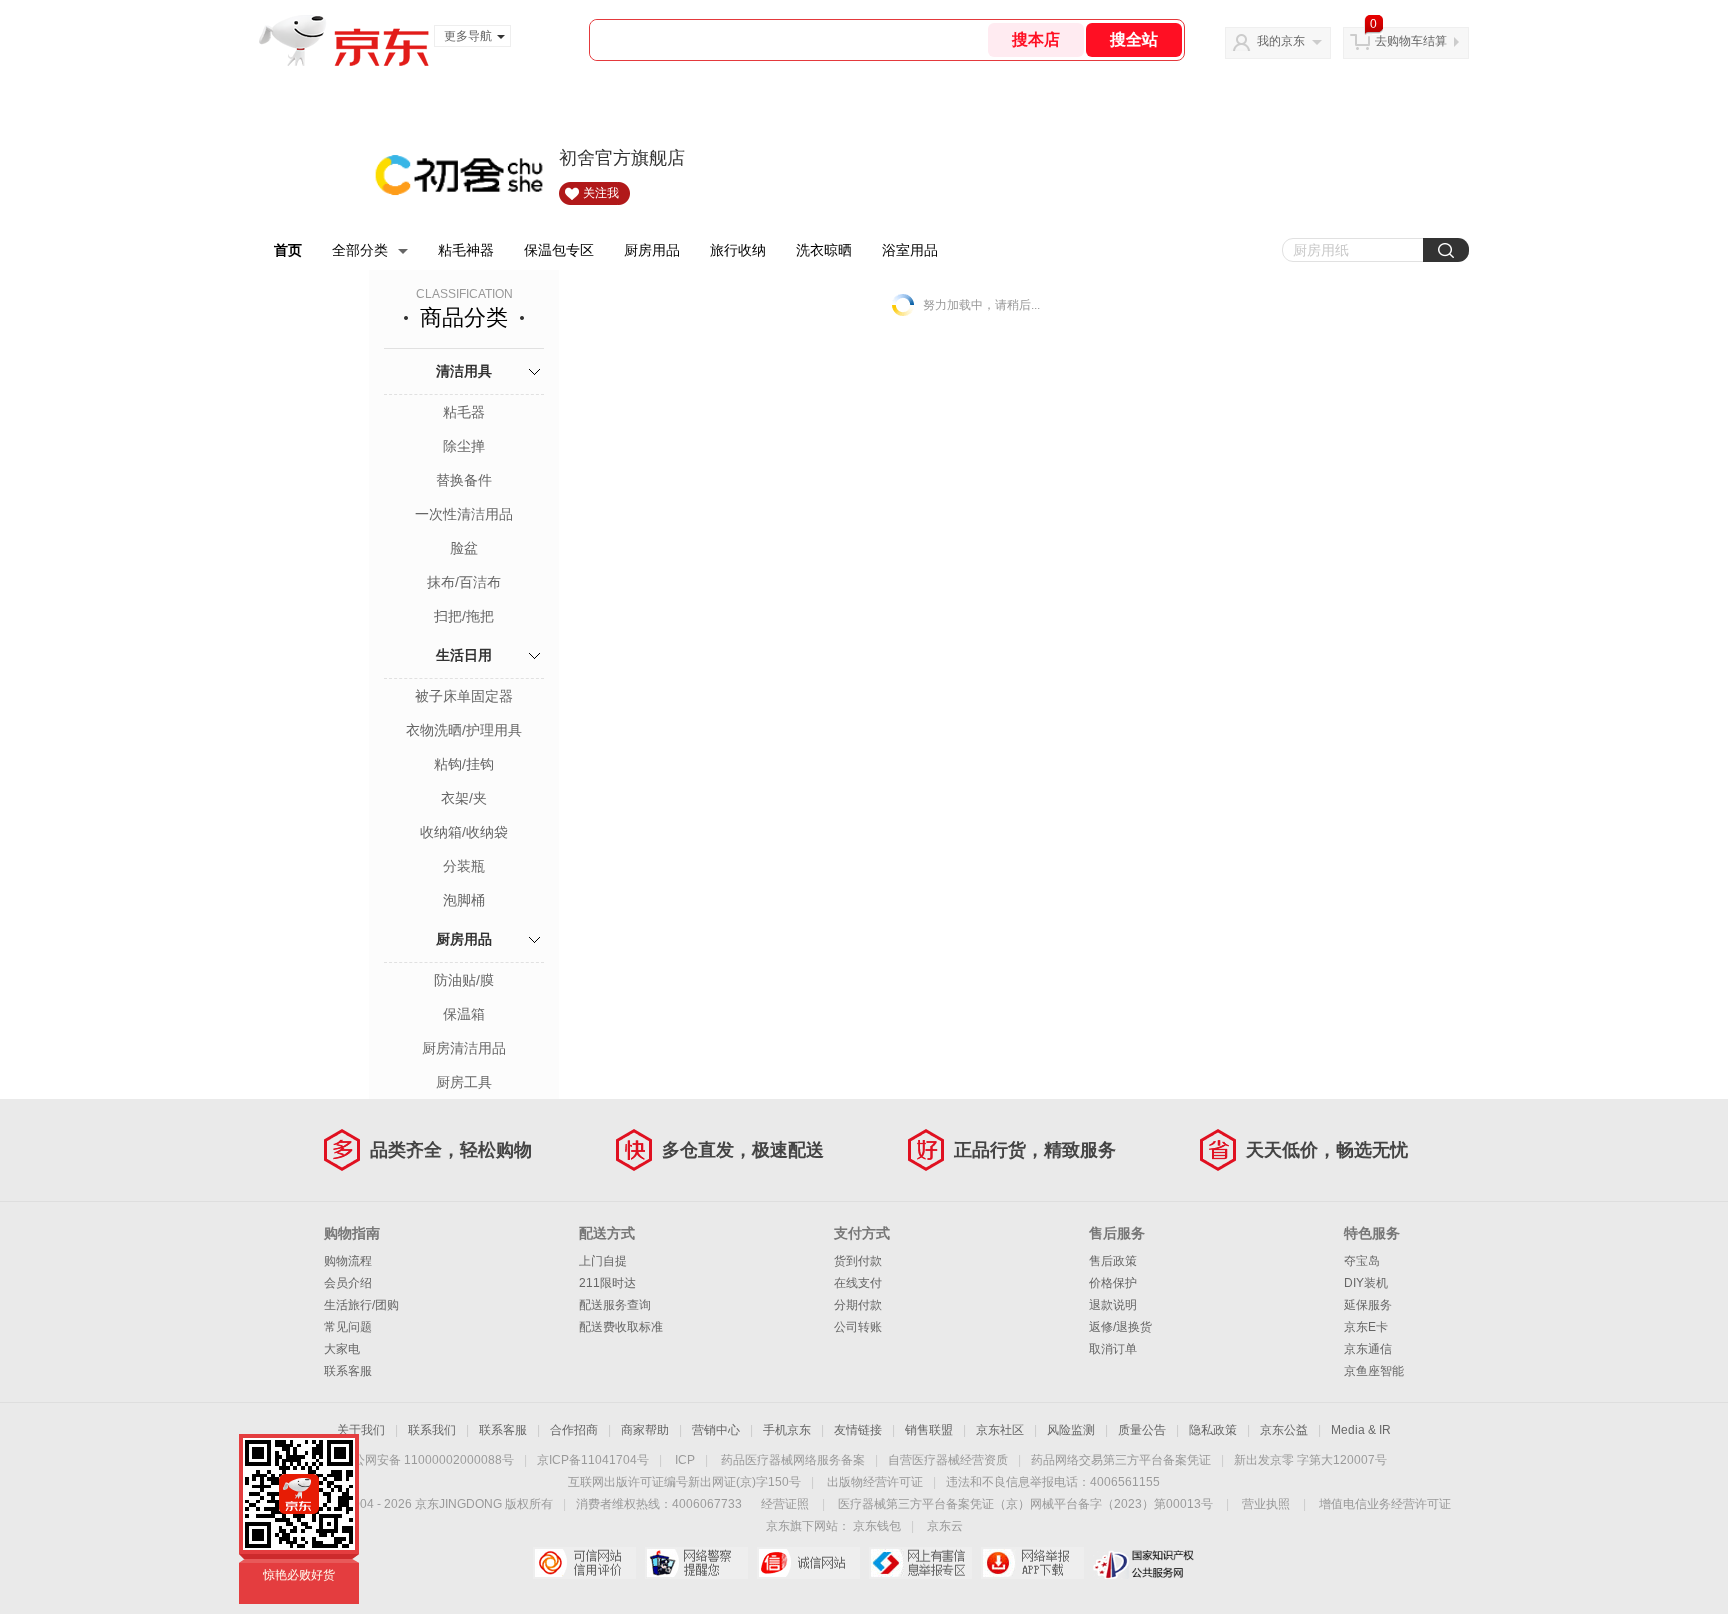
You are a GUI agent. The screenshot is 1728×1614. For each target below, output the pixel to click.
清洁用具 (464, 371)
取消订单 (1113, 1349)
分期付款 (858, 1305)
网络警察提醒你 (696, 1563)
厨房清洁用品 (464, 1048)
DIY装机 (1366, 1283)
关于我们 (361, 1430)
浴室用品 (910, 250)
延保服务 (1368, 1305)
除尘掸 (464, 446)
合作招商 (574, 1430)
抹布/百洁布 (464, 582)
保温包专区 (559, 250)
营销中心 (716, 1430)
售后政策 (1113, 1261)
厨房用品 (652, 250)
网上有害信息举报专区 (920, 1563)
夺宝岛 (1362, 1261)
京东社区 (1000, 1430)
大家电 (342, 1349)
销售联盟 (929, 1430)
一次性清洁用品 (464, 514)
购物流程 (348, 1261)
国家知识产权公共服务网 (1144, 1563)
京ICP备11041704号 (593, 1460)
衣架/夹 (464, 798)
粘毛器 (464, 412)
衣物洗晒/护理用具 (464, 730)
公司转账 (858, 1327)
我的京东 (1281, 41)
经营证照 (785, 1504)
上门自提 (603, 1261)
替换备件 (464, 480)
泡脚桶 (464, 900)
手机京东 (787, 1430)
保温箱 (464, 1014)
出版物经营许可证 (875, 1482)
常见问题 (348, 1327)
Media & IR (1361, 1430)
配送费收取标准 (621, 1327)
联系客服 (348, 1371)
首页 (288, 250)
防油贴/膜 (464, 980)
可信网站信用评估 (584, 1563)
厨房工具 (464, 1082)
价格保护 (1113, 1283)
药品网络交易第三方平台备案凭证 (1121, 1460)
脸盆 (464, 548)
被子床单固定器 (464, 696)
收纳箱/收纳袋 (464, 832)
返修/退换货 (1120, 1327)
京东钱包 (877, 1526)
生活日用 (464, 655)
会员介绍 (348, 1283)
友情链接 (858, 1430)
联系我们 (432, 1430)
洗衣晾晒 (824, 250)
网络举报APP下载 (1032, 1563)
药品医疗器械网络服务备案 (793, 1460)
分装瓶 (464, 866)
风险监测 (1071, 1430)
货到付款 (858, 1261)
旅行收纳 (738, 250)
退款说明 (1113, 1305)
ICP (685, 1460)
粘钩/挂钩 (464, 764)
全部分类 (360, 250)
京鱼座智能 (1374, 1371)
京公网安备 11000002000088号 (427, 1460)
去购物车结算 (1411, 41)
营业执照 (1266, 1504)
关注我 (601, 193)
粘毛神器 (466, 250)
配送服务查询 (615, 1305)
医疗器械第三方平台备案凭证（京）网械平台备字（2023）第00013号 (1025, 1504)
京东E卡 (1366, 1327)
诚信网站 (808, 1563)
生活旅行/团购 (361, 1305)
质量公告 (1142, 1430)
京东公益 (1284, 1430)
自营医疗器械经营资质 (948, 1460)
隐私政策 (1213, 1430)
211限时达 (607, 1283)
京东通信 (1368, 1349)
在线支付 (858, 1283)
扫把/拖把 (464, 616)
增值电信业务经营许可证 (1385, 1504)
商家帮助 (645, 1430)
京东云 (945, 1526)
